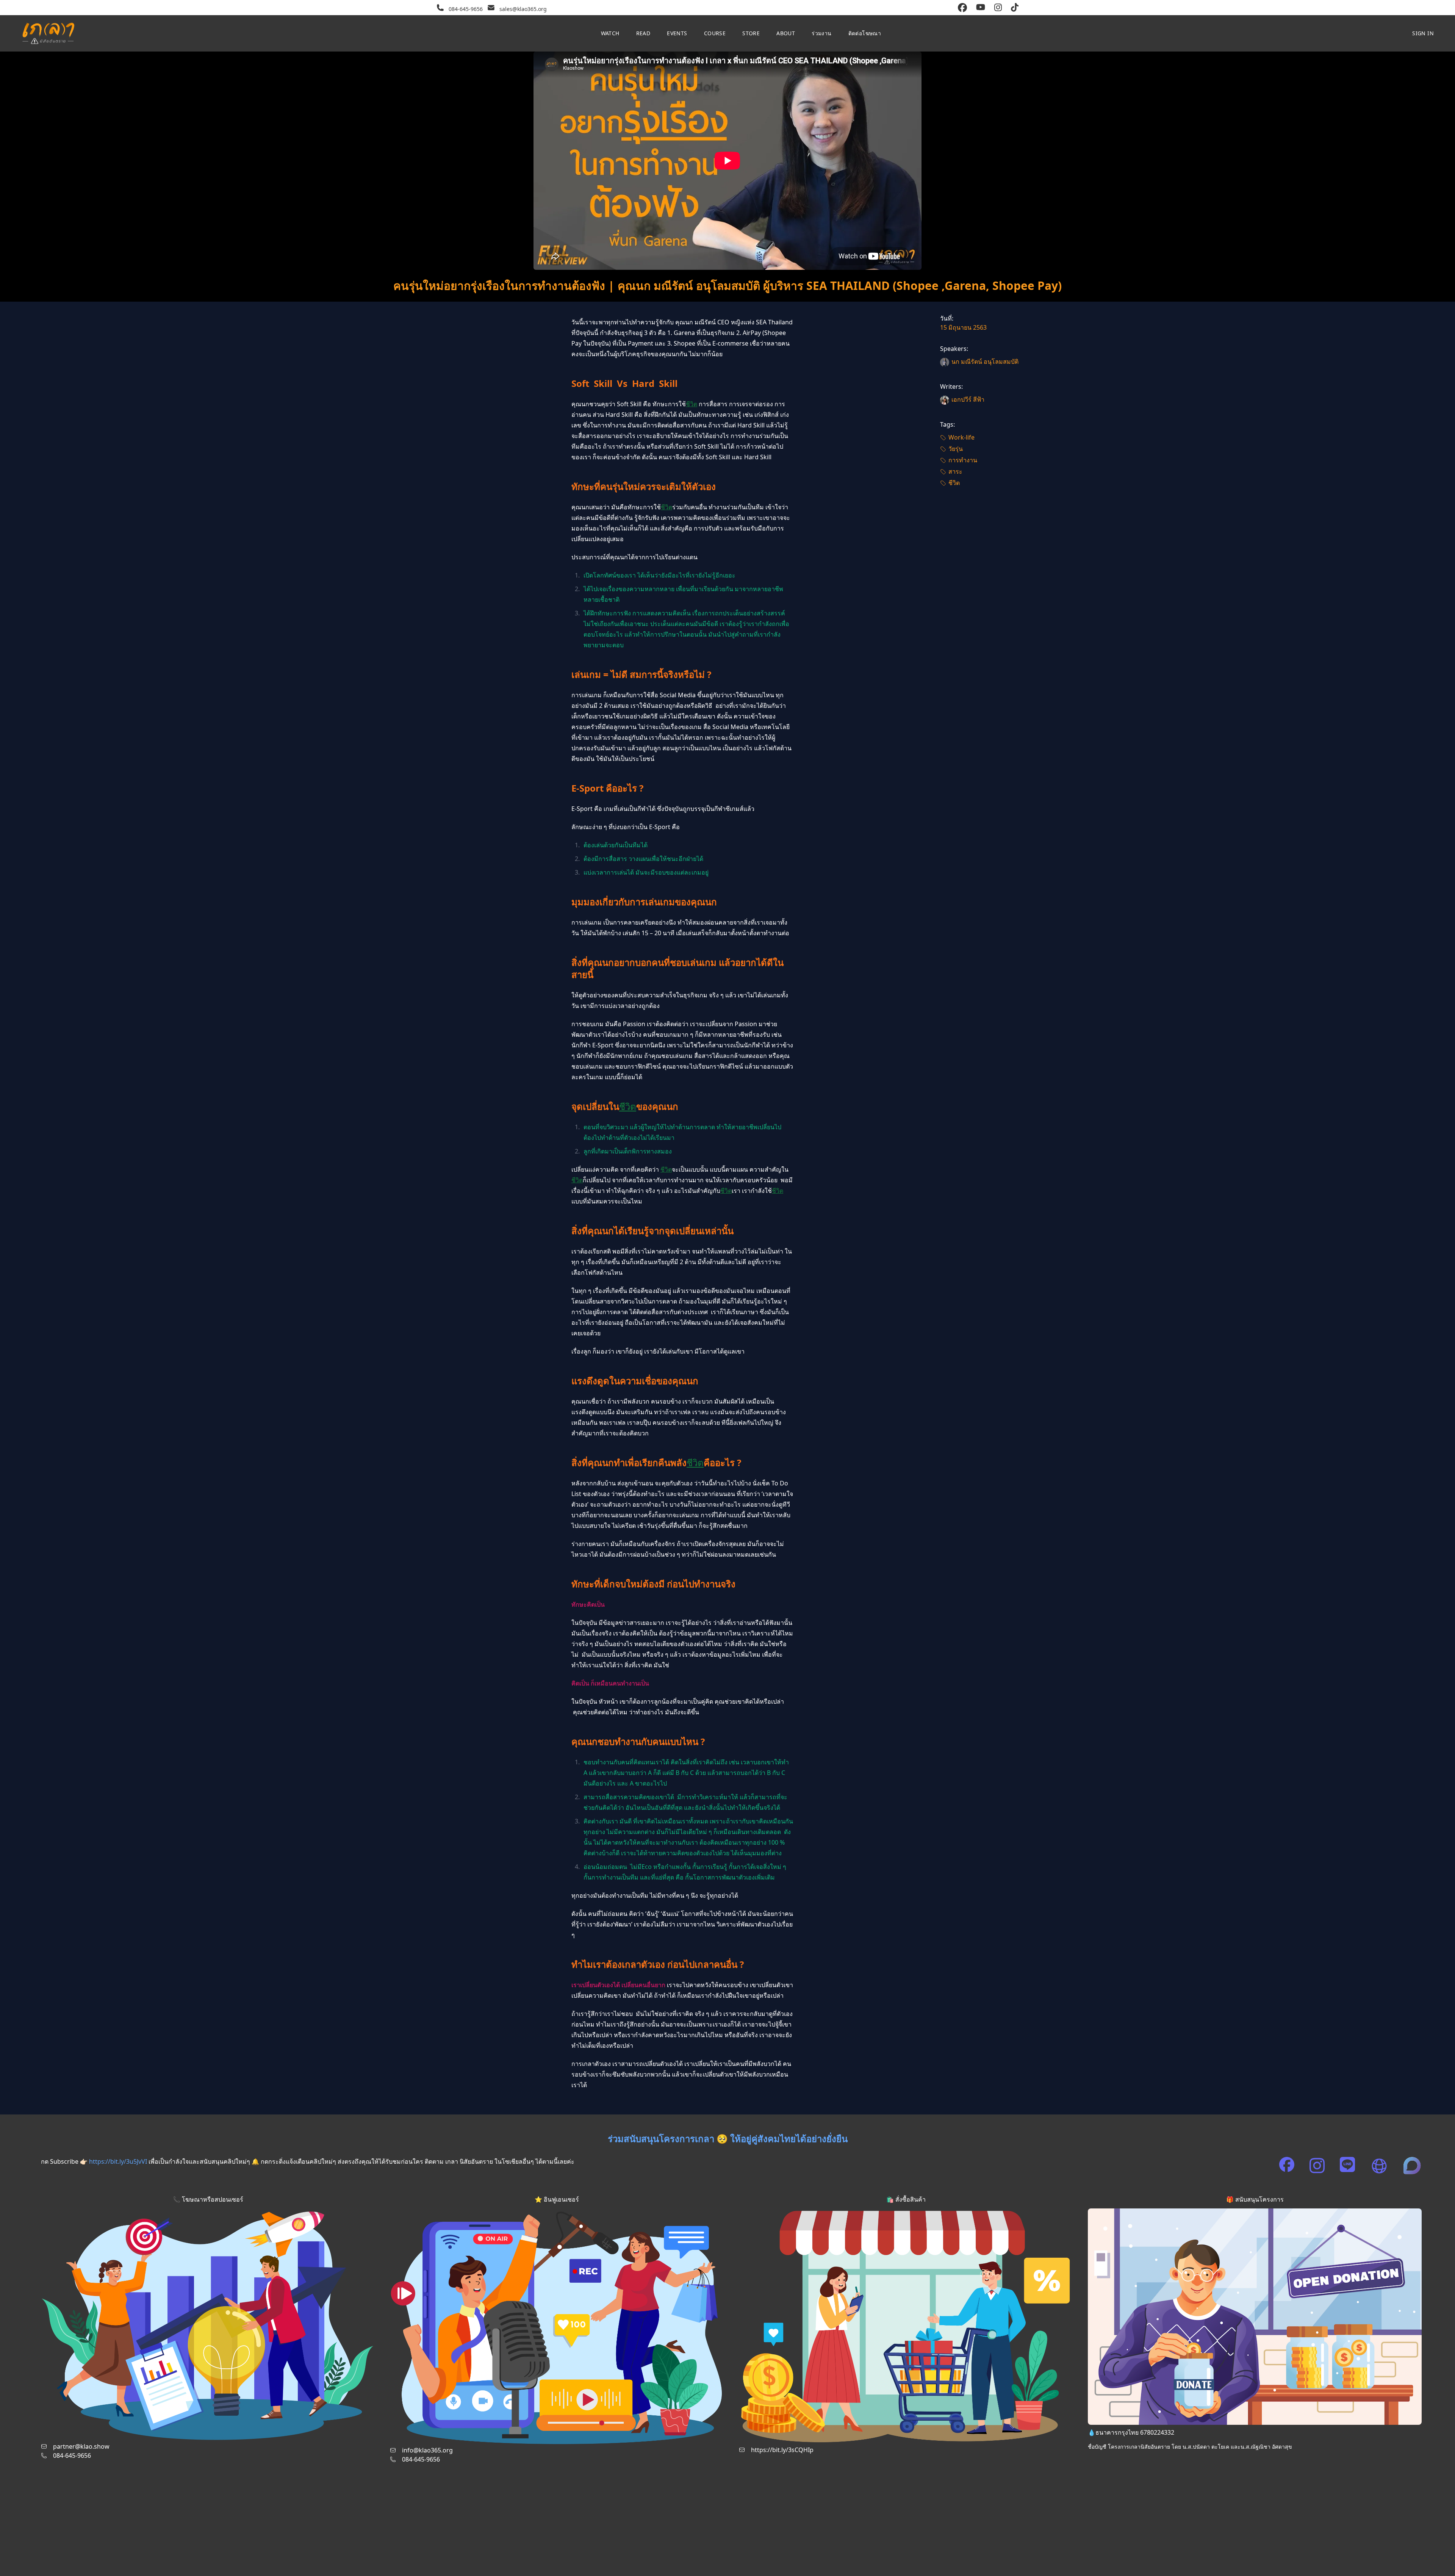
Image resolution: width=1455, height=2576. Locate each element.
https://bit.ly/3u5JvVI (118, 2161)
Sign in (1423, 33)
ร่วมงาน (821, 33)
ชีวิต (692, 404)
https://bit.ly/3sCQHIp (782, 2450)
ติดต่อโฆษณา (865, 33)
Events (677, 33)
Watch (610, 33)
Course (715, 33)
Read (643, 33)
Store (751, 33)
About (786, 33)
